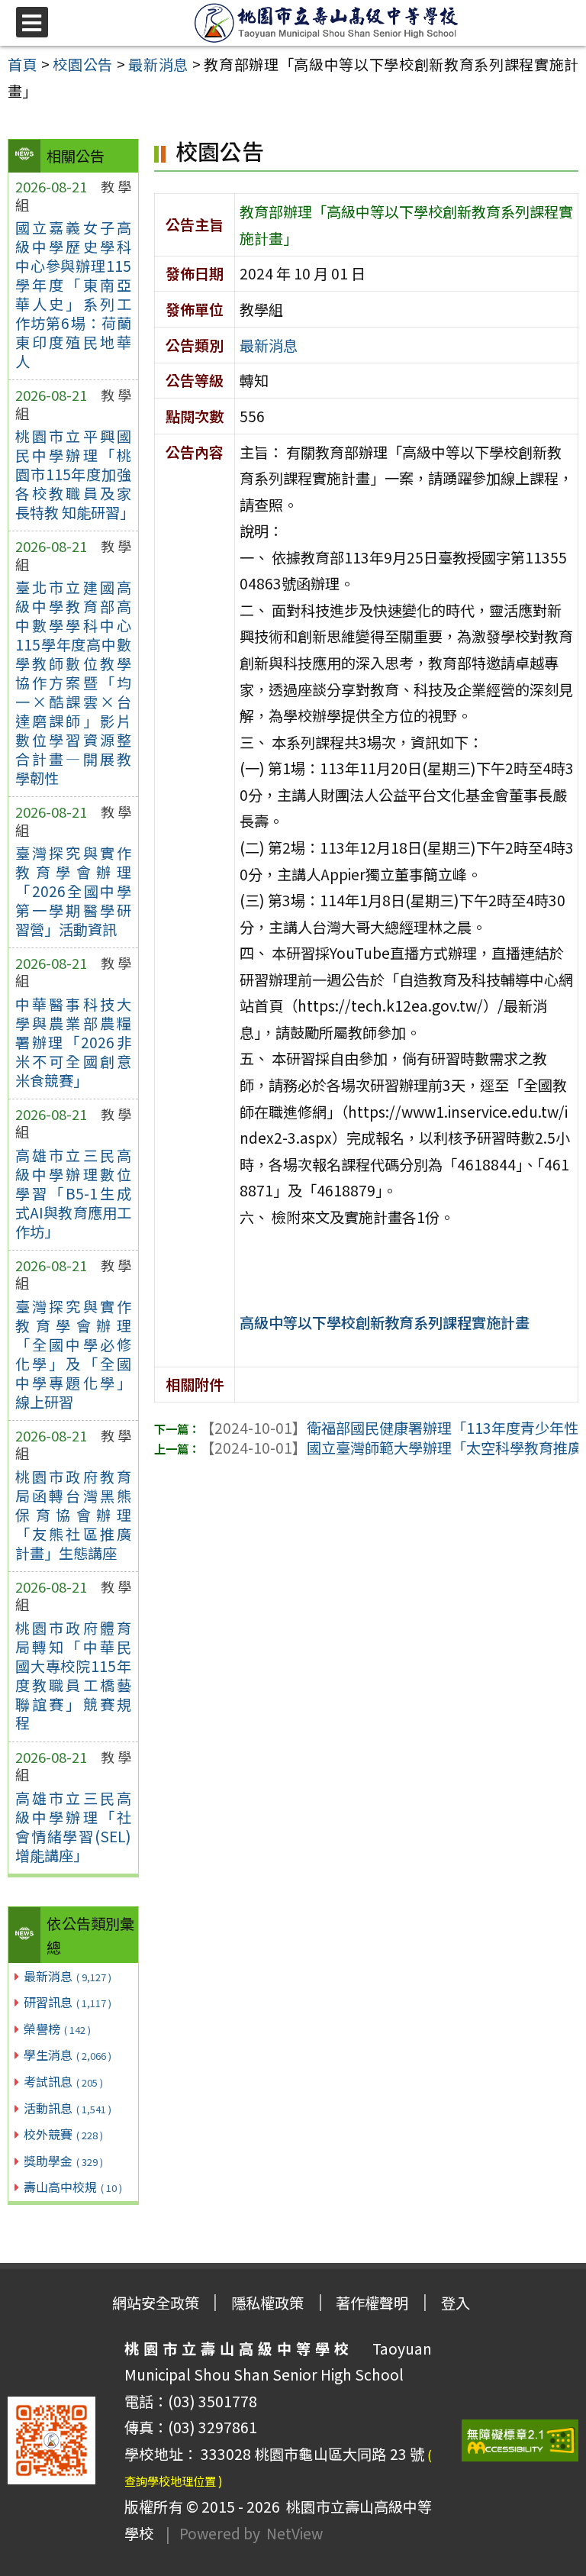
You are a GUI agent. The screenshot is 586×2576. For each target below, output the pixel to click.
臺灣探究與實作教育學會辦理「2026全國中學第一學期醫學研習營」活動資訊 (73, 891)
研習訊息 (68, 2002)
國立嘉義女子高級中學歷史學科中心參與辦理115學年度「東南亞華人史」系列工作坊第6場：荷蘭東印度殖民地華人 (73, 294)
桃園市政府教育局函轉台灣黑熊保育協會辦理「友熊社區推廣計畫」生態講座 (73, 1515)
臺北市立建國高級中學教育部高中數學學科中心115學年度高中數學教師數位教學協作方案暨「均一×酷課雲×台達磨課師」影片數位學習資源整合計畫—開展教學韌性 (73, 683)
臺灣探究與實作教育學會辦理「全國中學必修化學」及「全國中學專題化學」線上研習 (73, 1354)
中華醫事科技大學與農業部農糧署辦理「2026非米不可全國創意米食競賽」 (73, 1042)
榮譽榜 (57, 2029)
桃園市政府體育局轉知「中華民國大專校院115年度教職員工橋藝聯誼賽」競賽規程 (73, 1675)
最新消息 (68, 1976)
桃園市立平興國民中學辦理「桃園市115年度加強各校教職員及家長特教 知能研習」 (73, 474)
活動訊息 (68, 2108)
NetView (295, 2533)
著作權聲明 (372, 2303)
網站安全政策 (156, 2303)
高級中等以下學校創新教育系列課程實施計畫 (385, 1322)
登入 (456, 2303)
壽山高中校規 (73, 2187)
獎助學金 (63, 2161)
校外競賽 (63, 2134)
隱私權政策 (267, 2303)
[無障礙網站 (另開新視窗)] (520, 2440)
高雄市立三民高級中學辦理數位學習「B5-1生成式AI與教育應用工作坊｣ (73, 1193)
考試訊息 (63, 2081)
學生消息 (68, 2055)
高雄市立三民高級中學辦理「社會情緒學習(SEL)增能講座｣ (73, 1827)
